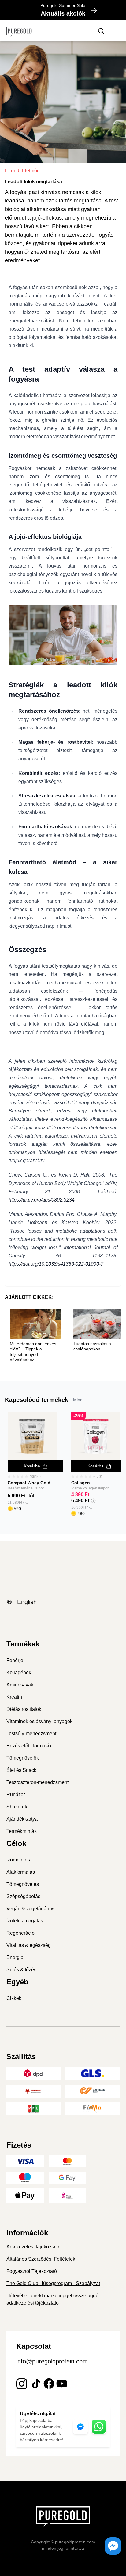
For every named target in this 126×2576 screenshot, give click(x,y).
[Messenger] (113, 2546)
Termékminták (22, 1831)
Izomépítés (18, 1860)
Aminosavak (20, 1685)
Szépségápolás (23, 1896)
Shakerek (17, 1807)
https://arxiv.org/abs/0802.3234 (42, 1200)
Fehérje (15, 1660)
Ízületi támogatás (25, 1921)
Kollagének (19, 1673)
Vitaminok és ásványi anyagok (39, 1721)
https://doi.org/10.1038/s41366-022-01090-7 (56, 1264)
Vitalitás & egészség (29, 1945)
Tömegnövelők (23, 1758)
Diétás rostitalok (24, 1709)
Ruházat (16, 1795)
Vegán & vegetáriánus (30, 1909)
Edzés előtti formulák (29, 1746)
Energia (15, 1957)
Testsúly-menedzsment (31, 1734)
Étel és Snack (21, 1770)
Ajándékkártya (22, 1819)
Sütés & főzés (21, 1970)
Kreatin (14, 1697)
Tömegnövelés (23, 1884)
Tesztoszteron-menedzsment (37, 1782)
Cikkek (14, 1998)
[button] (93, 1501)
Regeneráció (20, 1933)
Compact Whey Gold (29, 1483)
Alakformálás (21, 1872)
